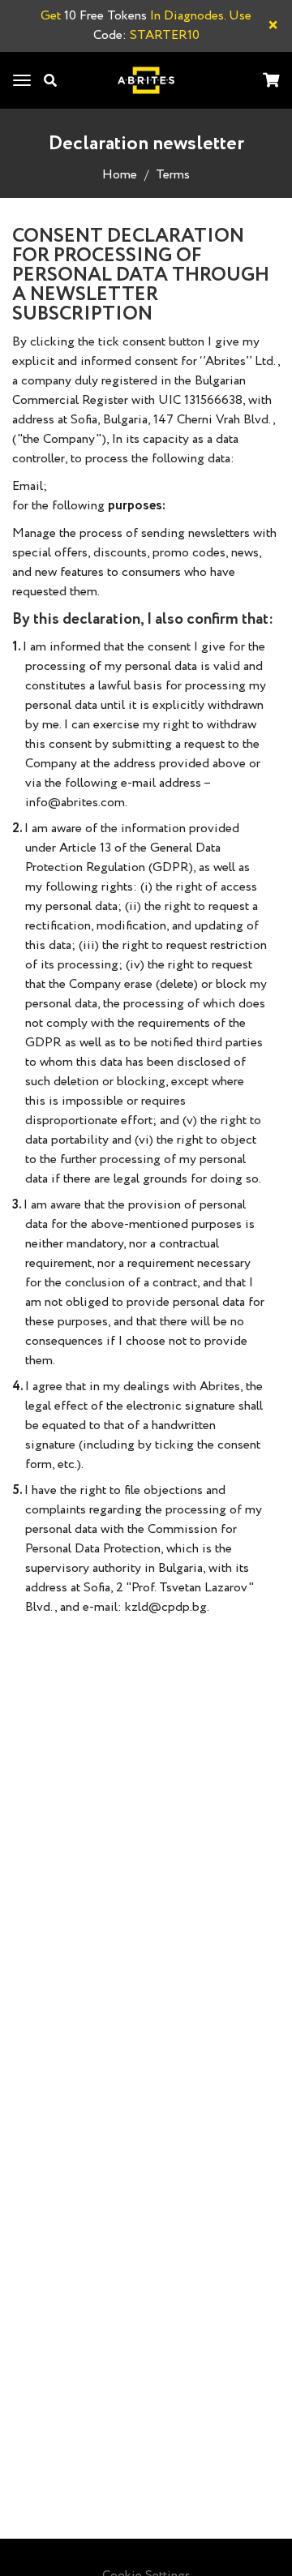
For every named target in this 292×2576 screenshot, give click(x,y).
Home (120, 175)
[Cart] (271, 82)
